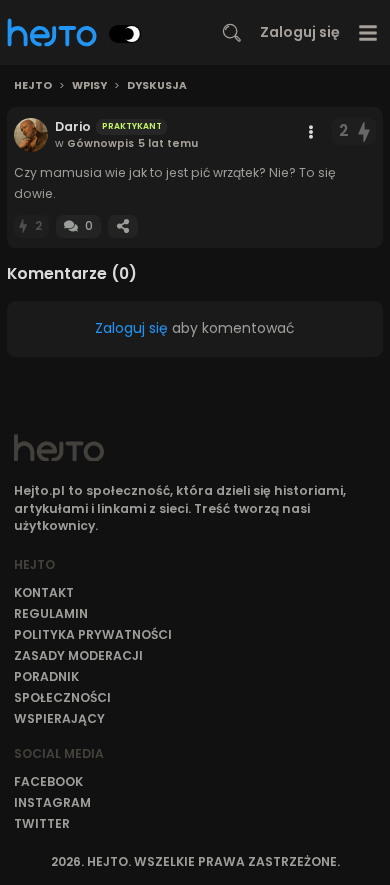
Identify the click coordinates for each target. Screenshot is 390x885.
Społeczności (62, 697)
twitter (42, 823)
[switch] (125, 34)
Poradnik (46, 676)
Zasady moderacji (78, 655)
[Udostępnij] (123, 226)
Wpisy (89, 86)
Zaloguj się (300, 32)
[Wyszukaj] (232, 33)
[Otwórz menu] (368, 32)
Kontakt (44, 592)
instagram (52, 802)
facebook (48, 781)
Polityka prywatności (93, 634)
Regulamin (51, 613)
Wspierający (59, 718)
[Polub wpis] (365, 131)
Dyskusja (157, 86)
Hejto (33, 86)
